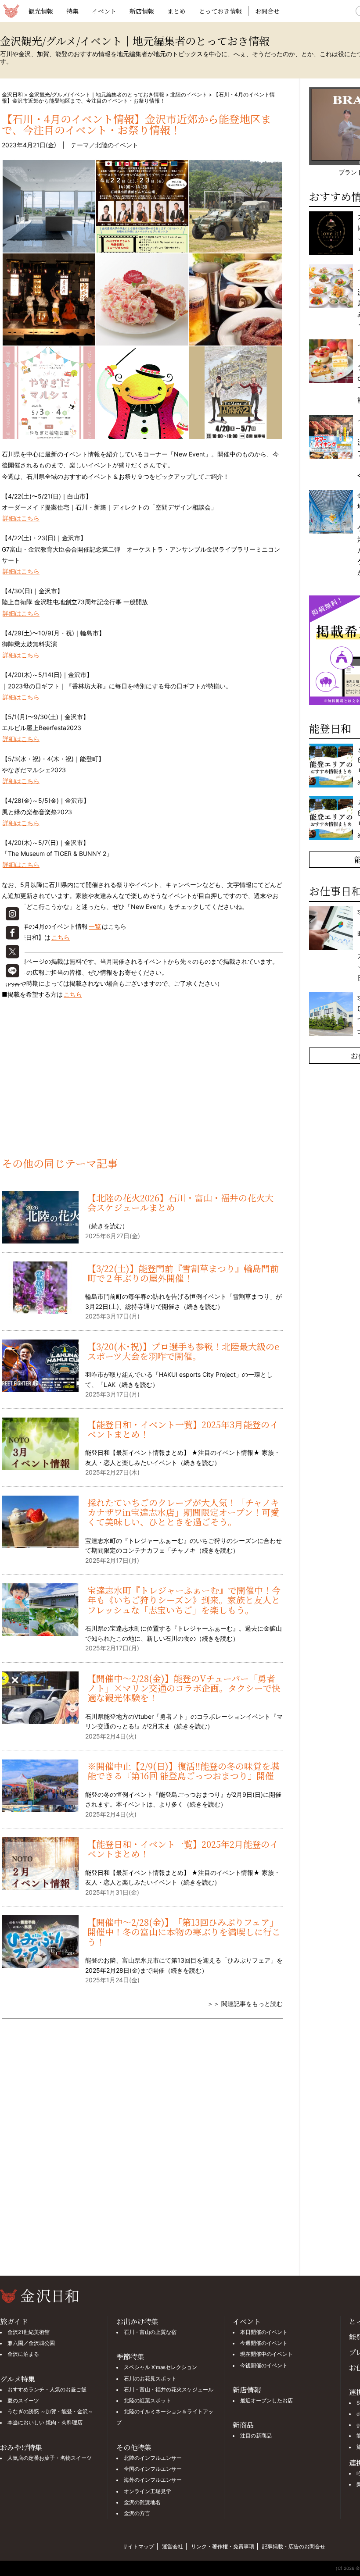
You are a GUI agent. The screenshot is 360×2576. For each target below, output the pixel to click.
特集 (72, 11)
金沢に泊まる (23, 2354)
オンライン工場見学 (148, 2491)
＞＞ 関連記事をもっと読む (245, 2004)
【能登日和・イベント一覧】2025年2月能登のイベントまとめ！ (183, 1849)
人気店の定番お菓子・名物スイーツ (50, 2458)
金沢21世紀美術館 (29, 2332)
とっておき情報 (220, 11)
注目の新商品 (256, 2436)
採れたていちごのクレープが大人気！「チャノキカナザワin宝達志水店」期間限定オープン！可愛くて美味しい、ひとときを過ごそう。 (183, 1512)
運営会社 (173, 2546)
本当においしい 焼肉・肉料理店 (45, 2423)
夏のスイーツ (23, 2401)
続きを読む (107, 1226)
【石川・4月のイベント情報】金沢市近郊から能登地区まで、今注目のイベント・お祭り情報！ (137, 124)
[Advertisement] (142, 1083)
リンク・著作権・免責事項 (223, 2546)
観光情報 (41, 11)
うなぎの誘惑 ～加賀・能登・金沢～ (50, 2412)
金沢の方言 (137, 2513)
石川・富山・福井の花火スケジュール (169, 2390)
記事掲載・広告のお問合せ (294, 2546)
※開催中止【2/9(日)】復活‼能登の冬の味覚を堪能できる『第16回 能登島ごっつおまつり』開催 (183, 1771)
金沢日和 (12, 94)
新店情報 (142, 11)
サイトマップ (138, 2546)
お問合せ (267, 11)
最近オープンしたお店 (266, 2401)
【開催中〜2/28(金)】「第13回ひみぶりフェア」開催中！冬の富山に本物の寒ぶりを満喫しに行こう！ (184, 1932)
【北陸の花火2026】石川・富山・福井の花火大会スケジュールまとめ (180, 1202)
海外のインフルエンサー (153, 2480)
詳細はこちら (21, 518)
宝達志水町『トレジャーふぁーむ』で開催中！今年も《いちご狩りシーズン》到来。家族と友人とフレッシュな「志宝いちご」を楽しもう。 (184, 1600)
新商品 (243, 2425)
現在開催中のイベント (266, 2354)
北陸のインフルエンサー (153, 2458)
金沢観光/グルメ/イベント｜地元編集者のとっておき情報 (97, 94)
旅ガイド (14, 2321)
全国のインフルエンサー (153, 2469)
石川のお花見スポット (150, 2379)
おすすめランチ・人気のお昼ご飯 (47, 2390)
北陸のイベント (189, 94)
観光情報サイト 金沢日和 (11, 11)
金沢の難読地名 (142, 2502)
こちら (61, 937)
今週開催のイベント (264, 2343)
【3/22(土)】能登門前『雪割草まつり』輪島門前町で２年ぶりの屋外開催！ (183, 1273)
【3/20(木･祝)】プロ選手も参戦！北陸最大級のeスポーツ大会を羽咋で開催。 (183, 1351)
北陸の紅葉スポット (148, 2401)
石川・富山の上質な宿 (150, 2332)
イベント (104, 11)
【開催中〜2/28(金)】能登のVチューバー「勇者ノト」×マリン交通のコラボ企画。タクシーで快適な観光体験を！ (184, 1688)
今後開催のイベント (264, 2366)
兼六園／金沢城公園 (31, 2343)
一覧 (95, 926)
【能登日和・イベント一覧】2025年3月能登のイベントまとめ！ (183, 1429)
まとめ (176, 11)
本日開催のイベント (264, 2332)
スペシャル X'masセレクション (160, 2367)
